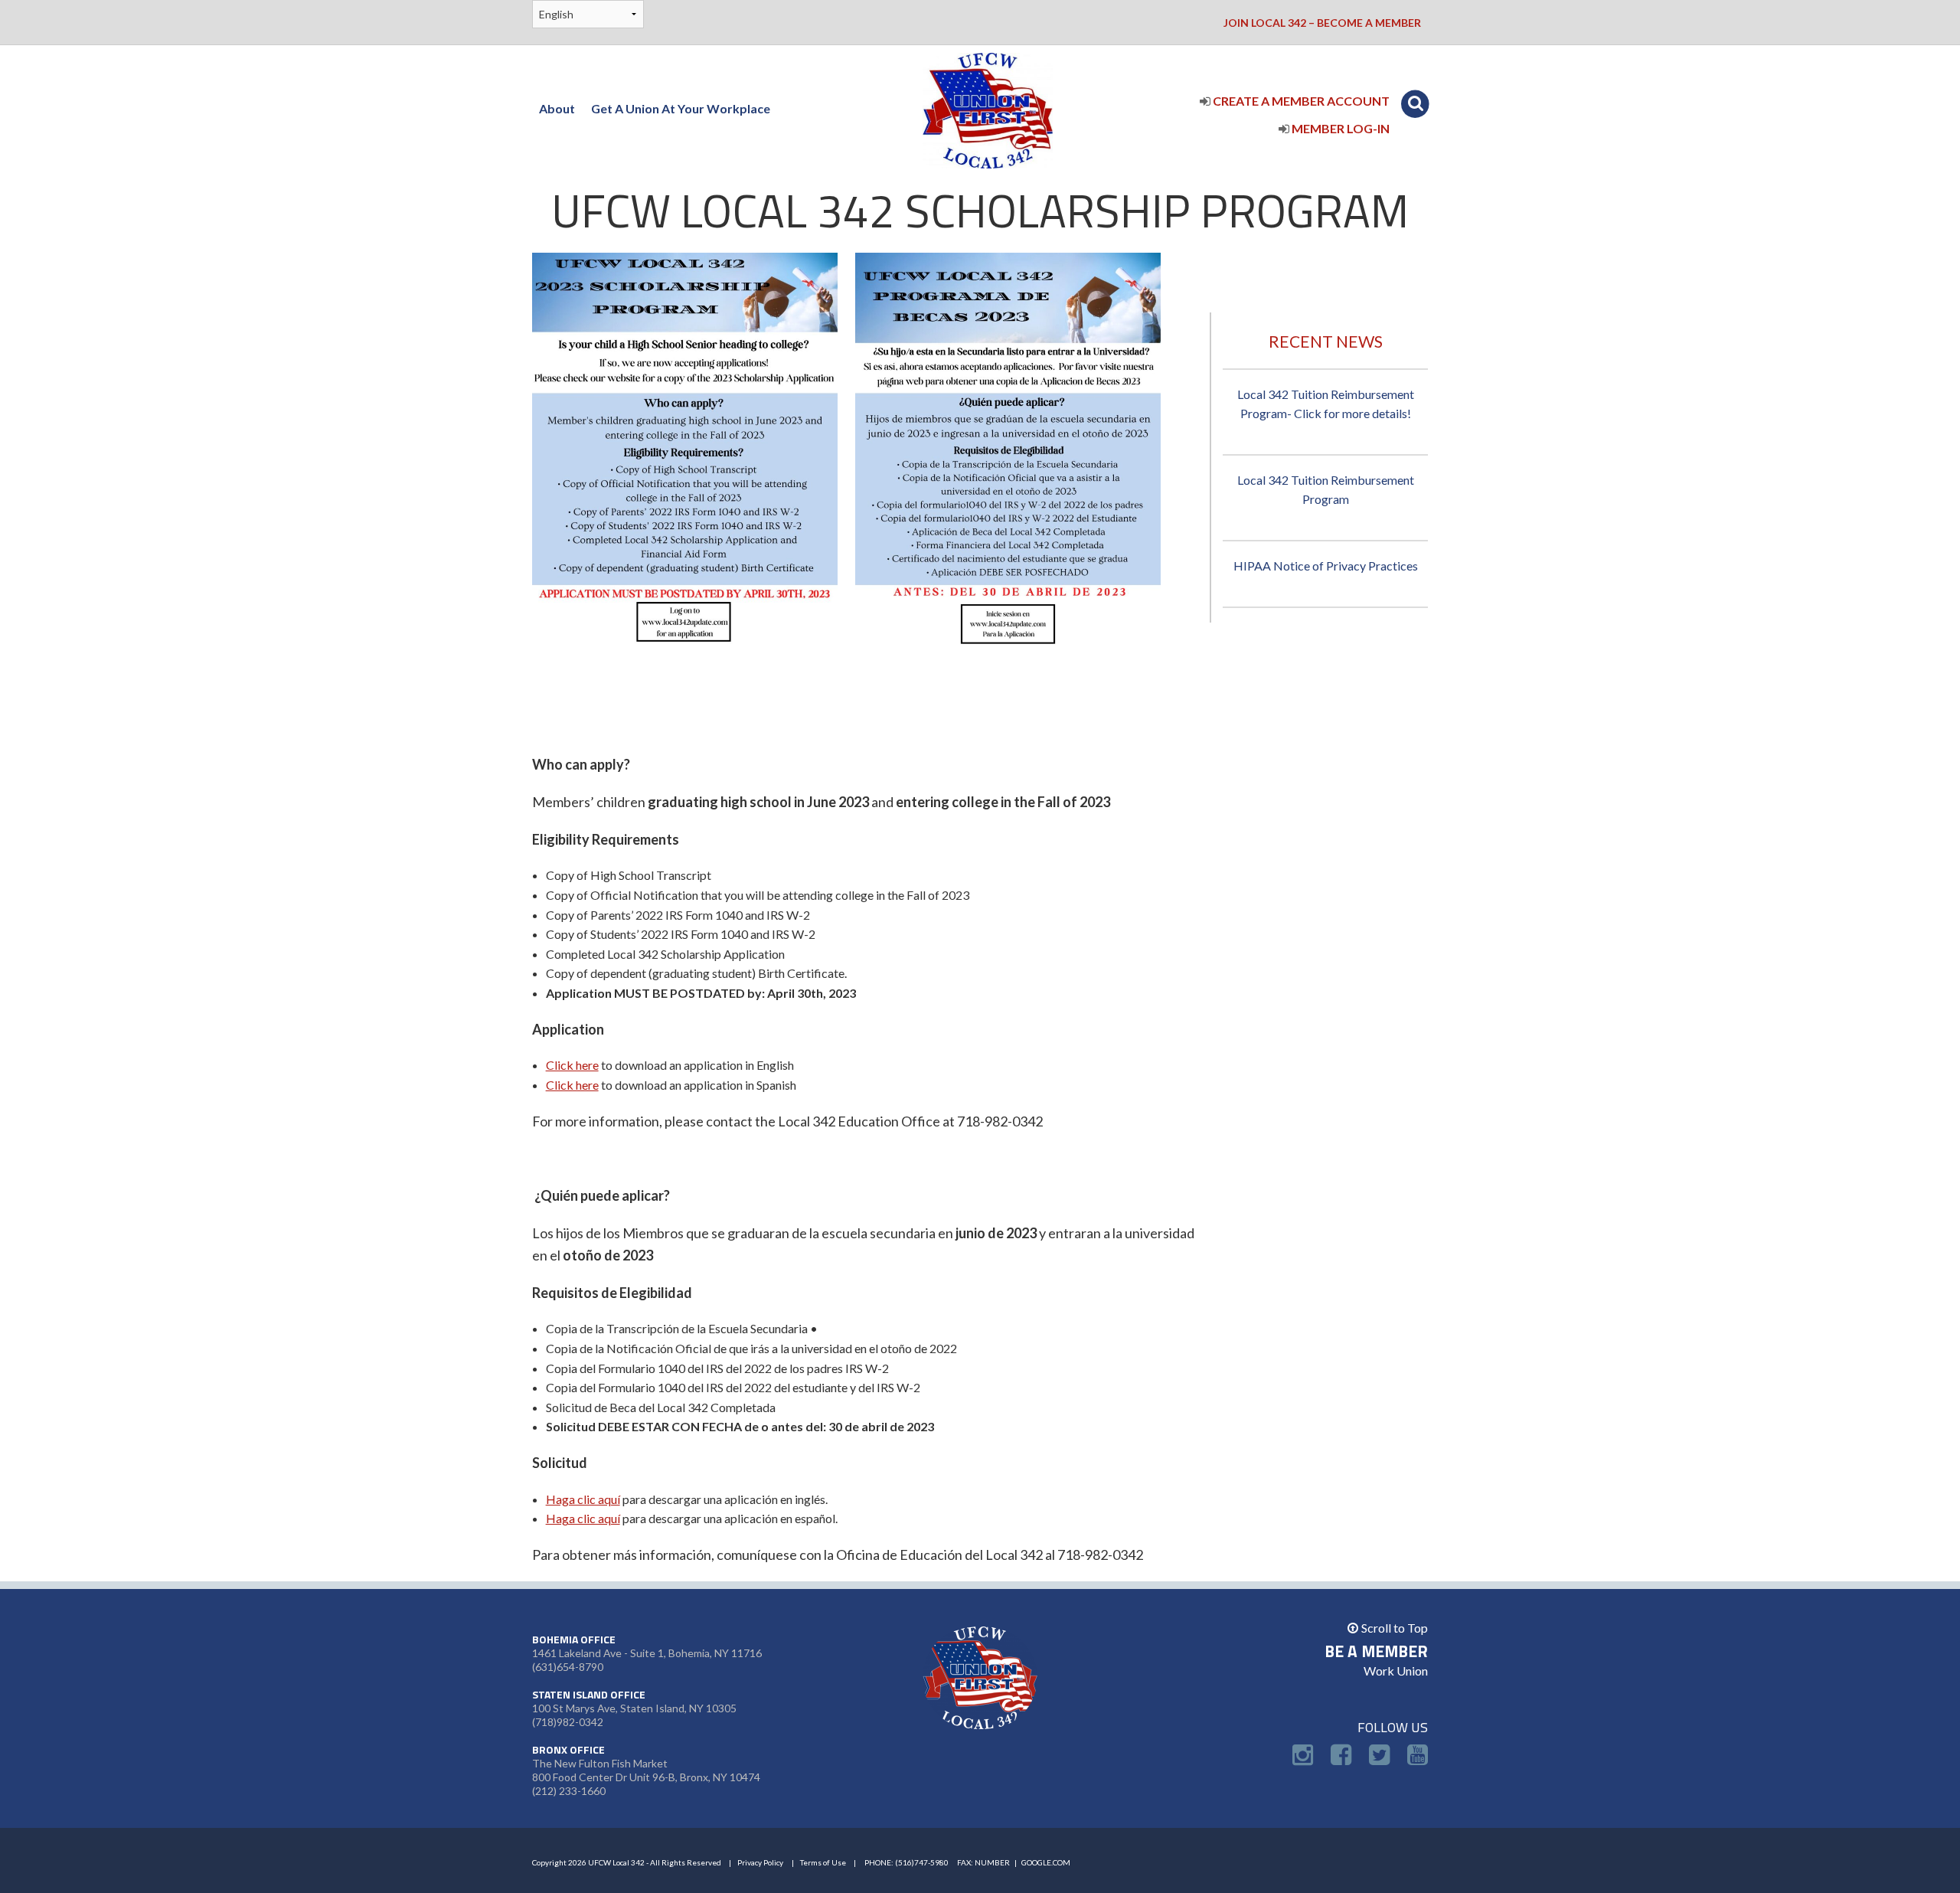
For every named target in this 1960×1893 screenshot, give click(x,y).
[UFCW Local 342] (988, 108)
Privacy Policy (760, 1862)
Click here (572, 1065)
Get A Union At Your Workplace (681, 108)
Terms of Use (823, 1862)
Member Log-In (1339, 128)
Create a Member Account (1300, 101)
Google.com (1046, 1862)
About (557, 108)
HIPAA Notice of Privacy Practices (1326, 566)
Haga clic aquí (583, 1499)
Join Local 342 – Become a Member (1322, 23)
